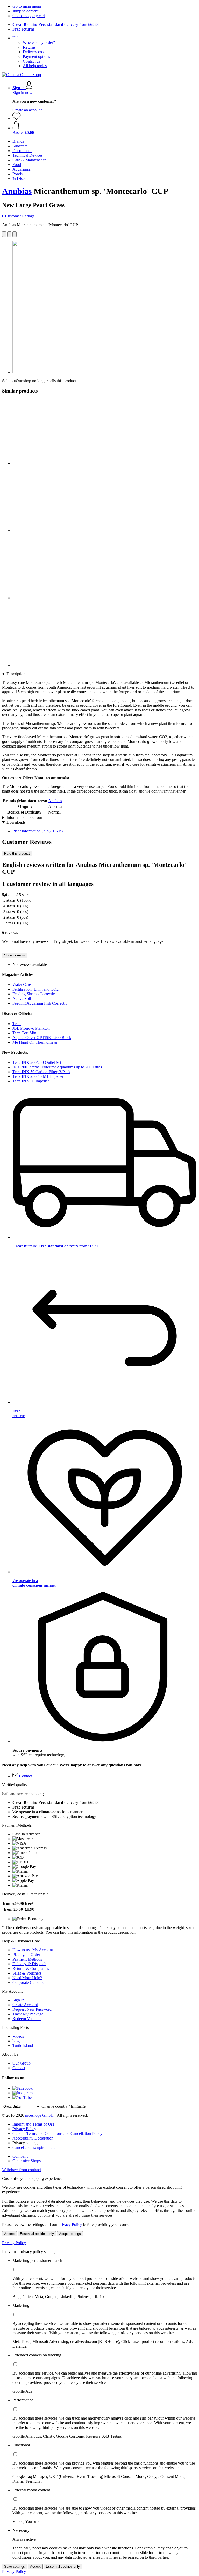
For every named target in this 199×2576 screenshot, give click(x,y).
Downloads (16, 822)
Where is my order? (39, 43)
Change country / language (63, 2106)
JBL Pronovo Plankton (31, 1028)
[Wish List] (17, 119)
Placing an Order (26, 1954)
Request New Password (32, 2009)
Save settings (15, 2567)
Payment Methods (27, 1959)
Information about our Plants (30, 818)
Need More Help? (27, 1978)
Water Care (22, 985)
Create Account (25, 2005)
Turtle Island (23, 2046)
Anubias (17, 191)
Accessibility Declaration (33, 2138)
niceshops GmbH (39, 2115)
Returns (29, 47)
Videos (18, 2036)
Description (16, 674)
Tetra (17, 1024)
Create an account (27, 110)
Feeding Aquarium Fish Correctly (40, 1003)
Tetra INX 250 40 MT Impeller (38, 1076)
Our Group (22, 2063)
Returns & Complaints (31, 1968)
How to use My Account (33, 1950)
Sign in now (22, 92)
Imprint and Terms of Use (33, 2124)
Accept (9, 2234)
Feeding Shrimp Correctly (34, 994)
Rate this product (17, 853)
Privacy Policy (24, 2129)
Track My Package (28, 2014)
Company (20, 2156)
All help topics (35, 66)
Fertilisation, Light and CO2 (35, 989)
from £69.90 (56, 24)
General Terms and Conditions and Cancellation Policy (57, 2133)
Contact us (31, 61)
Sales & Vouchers (27, 1973)
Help (16, 38)
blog (16, 2041)
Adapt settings (70, 2234)
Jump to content (25, 11)
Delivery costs (34, 52)
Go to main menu (27, 6)
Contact (19, 2068)
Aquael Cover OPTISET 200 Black (42, 1038)
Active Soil (22, 999)
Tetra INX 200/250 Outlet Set (37, 1062)
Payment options (36, 57)
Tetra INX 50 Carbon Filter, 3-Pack (41, 1072)
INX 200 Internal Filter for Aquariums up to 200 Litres (57, 1067)
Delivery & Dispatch (29, 1964)
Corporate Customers (30, 1982)
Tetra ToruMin (24, 1033)
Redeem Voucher (27, 2019)
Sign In (18, 2000)
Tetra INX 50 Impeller (31, 1081)
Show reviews (15, 955)
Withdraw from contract (22, 2170)
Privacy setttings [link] (26, 2143)
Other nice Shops (27, 2161)
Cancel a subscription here (34, 2147)
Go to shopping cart (29, 16)
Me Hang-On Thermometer (35, 1042)
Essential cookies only (37, 2234)
